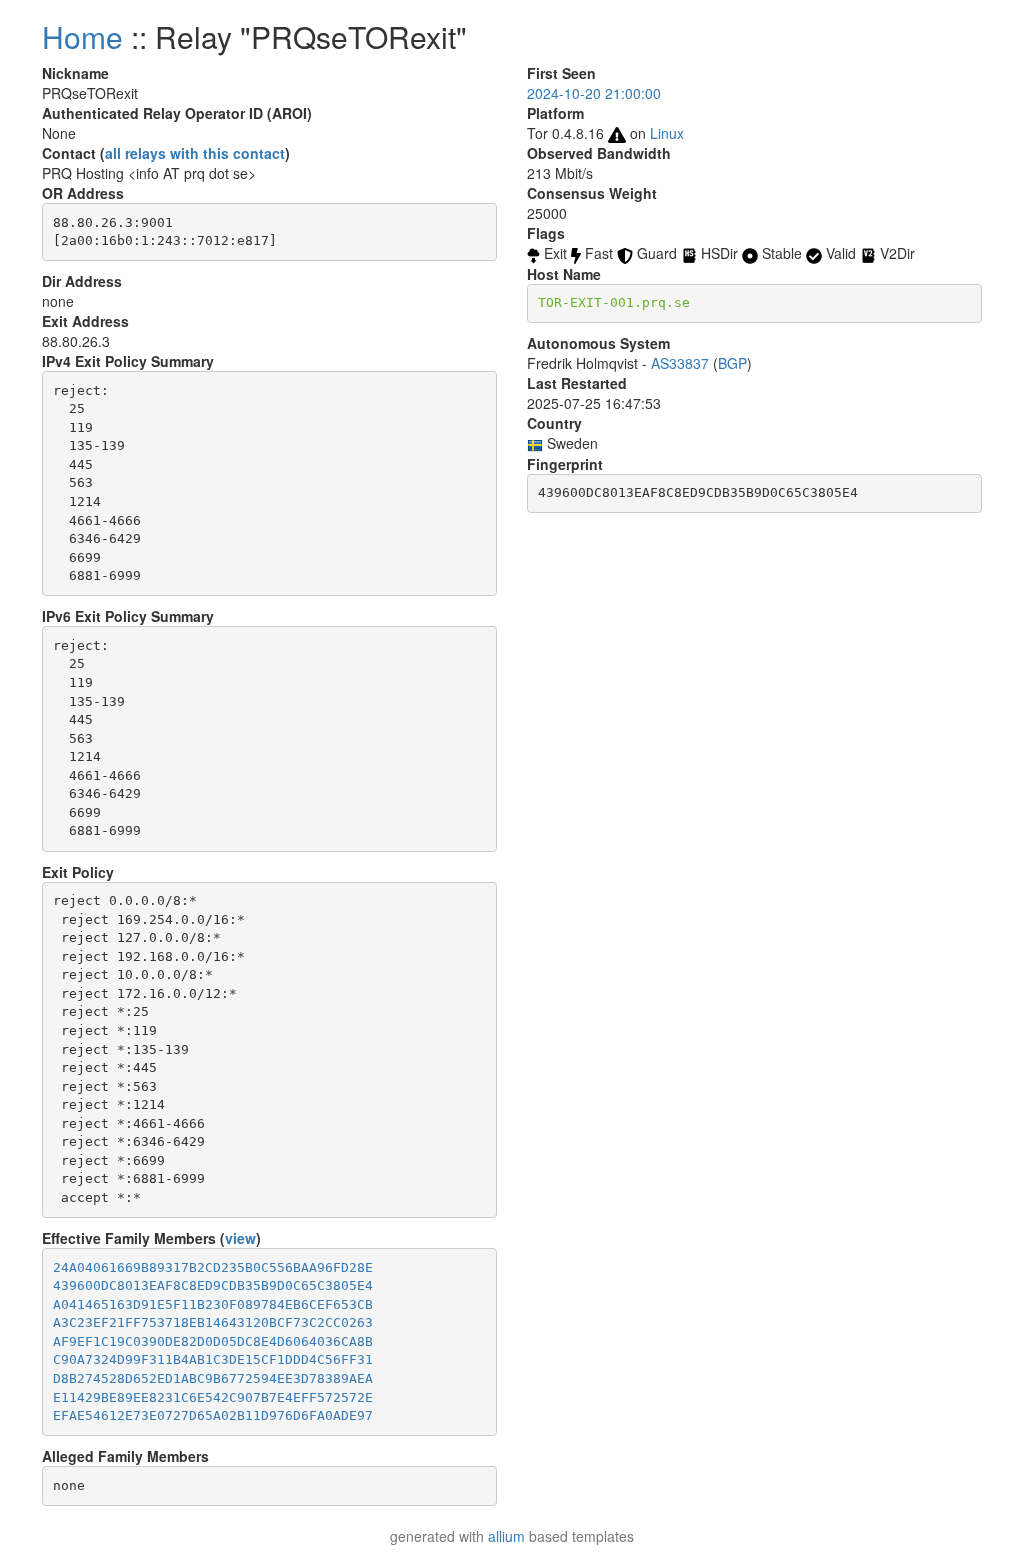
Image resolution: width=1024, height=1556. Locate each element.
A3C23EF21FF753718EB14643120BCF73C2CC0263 (213, 1322)
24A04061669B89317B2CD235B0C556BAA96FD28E (213, 1267)
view (240, 1238)
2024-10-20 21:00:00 (594, 93)
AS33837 (680, 363)
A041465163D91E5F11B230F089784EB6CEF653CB (213, 1304)
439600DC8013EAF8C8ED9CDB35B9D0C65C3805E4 (213, 1285)
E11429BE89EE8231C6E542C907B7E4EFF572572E (213, 1397)
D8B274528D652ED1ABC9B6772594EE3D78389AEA (213, 1378)
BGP (732, 363)
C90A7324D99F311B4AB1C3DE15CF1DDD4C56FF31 (213, 1359)
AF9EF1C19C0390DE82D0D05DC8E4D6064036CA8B (213, 1341)
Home (82, 36)
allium (506, 1536)
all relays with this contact (195, 153)
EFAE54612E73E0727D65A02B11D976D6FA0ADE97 (213, 1415)
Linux (667, 133)
